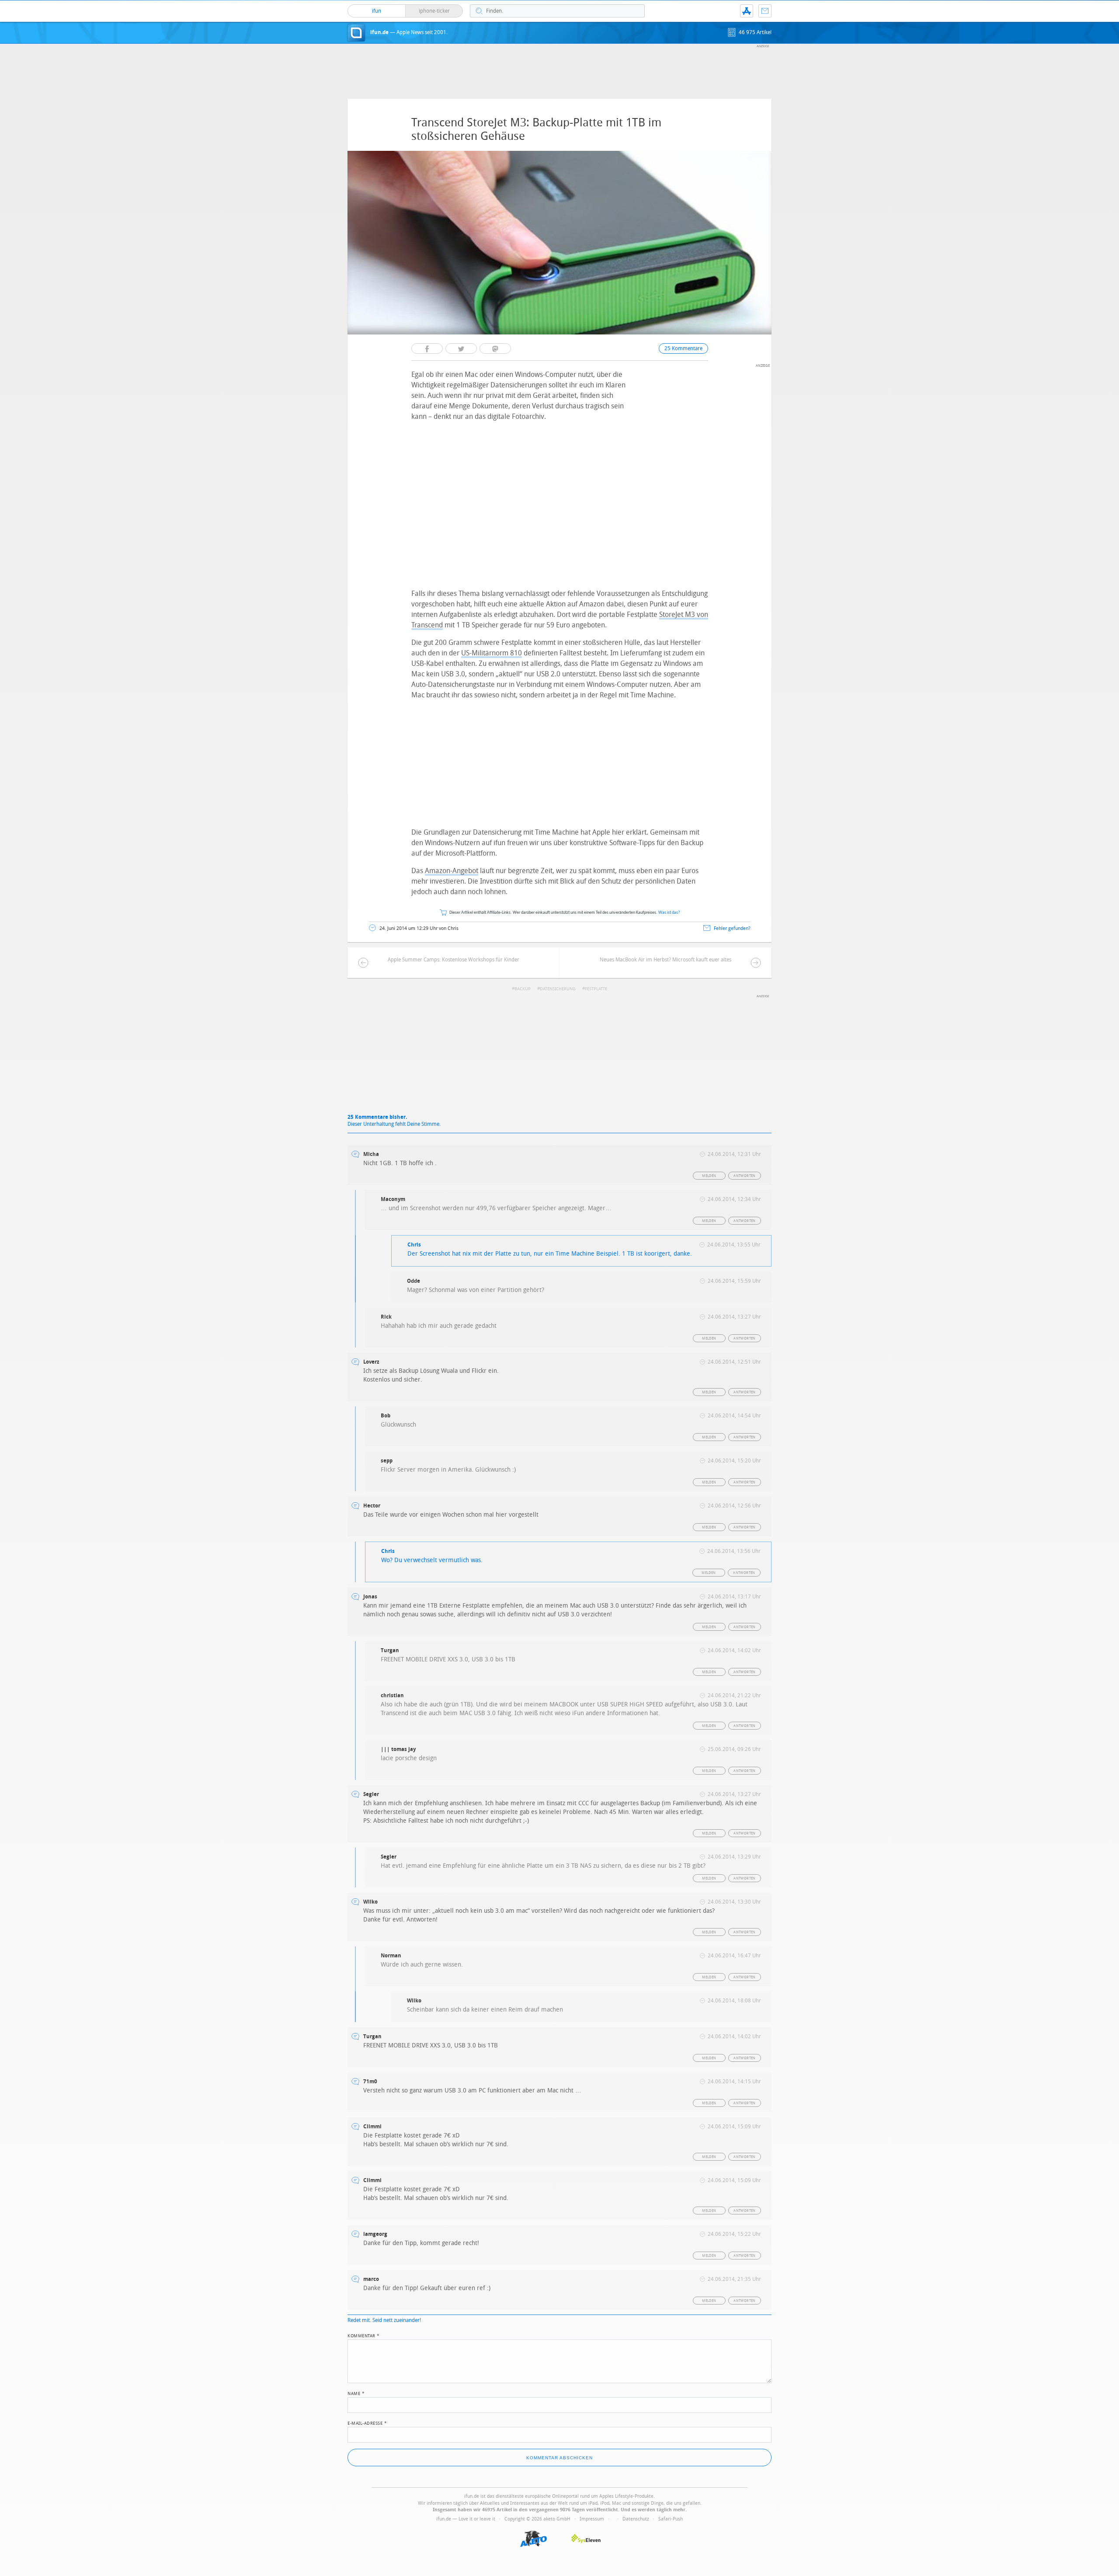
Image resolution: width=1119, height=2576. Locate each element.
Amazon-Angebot (452, 871)
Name (356, 2393)
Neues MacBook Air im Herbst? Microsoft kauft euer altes (665, 960)
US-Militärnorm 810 (492, 653)
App (747, 11)
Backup (523, 989)
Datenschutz (636, 2519)
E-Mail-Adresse (367, 2423)
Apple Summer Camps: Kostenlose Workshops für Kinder (454, 960)
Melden (709, 1176)
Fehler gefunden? (732, 928)
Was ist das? (669, 913)
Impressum (592, 2519)
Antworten (745, 1176)
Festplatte (596, 989)
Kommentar (364, 2335)
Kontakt (765, 11)
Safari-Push (671, 2519)
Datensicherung (558, 989)
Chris (414, 1245)
